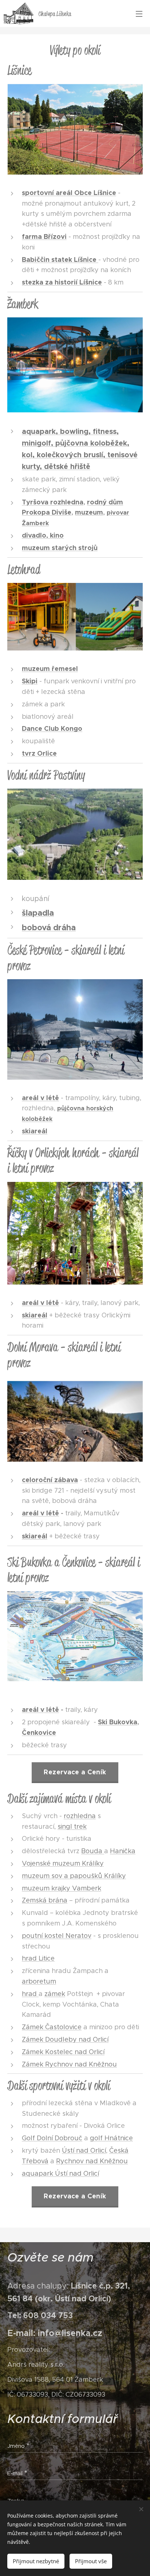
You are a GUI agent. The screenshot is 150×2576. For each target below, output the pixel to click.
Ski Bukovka (118, 1722)
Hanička (123, 1851)
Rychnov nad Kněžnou (92, 2161)
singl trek (72, 1827)
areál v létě (40, 1513)
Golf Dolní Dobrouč (52, 2138)
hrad (30, 1994)
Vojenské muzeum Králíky (63, 1863)
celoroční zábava (50, 1480)
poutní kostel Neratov (57, 1936)
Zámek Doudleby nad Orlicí (65, 2039)
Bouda (93, 1851)
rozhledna (80, 1816)
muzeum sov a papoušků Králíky (74, 1876)
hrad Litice (38, 1958)
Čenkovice (39, 1732)
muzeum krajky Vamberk (62, 1888)
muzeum (89, 512)
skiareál (35, 1315)
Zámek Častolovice (52, 2027)
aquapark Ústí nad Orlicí (60, 2174)
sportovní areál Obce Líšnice (69, 193)
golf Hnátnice (111, 2138)
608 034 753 (48, 2315)
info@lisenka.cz (70, 2333)
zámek (55, 1994)
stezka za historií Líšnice (62, 282)
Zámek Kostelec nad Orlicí (63, 2052)
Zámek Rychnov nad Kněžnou (69, 2064)
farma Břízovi (44, 236)
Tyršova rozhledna (53, 502)
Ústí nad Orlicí (84, 2151)
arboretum (39, 1981)
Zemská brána (45, 1900)
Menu (139, 14)
